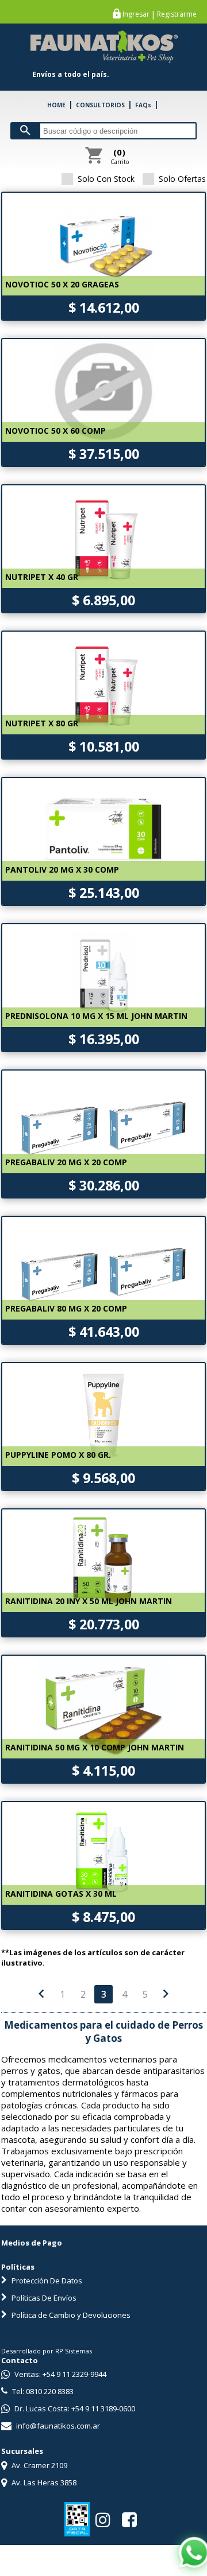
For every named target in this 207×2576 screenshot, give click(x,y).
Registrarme (177, 14)
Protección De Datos (46, 2281)
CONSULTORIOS (100, 105)
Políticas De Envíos (43, 2298)
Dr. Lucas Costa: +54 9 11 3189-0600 (74, 2408)
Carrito (120, 156)
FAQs (143, 105)
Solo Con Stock (106, 179)
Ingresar (136, 14)
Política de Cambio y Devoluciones (70, 2315)
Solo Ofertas (182, 179)
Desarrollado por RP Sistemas (47, 2351)
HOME (56, 105)
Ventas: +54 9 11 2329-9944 (60, 2374)
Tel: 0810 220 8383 (42, 2391)
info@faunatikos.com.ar (57, 2426)
